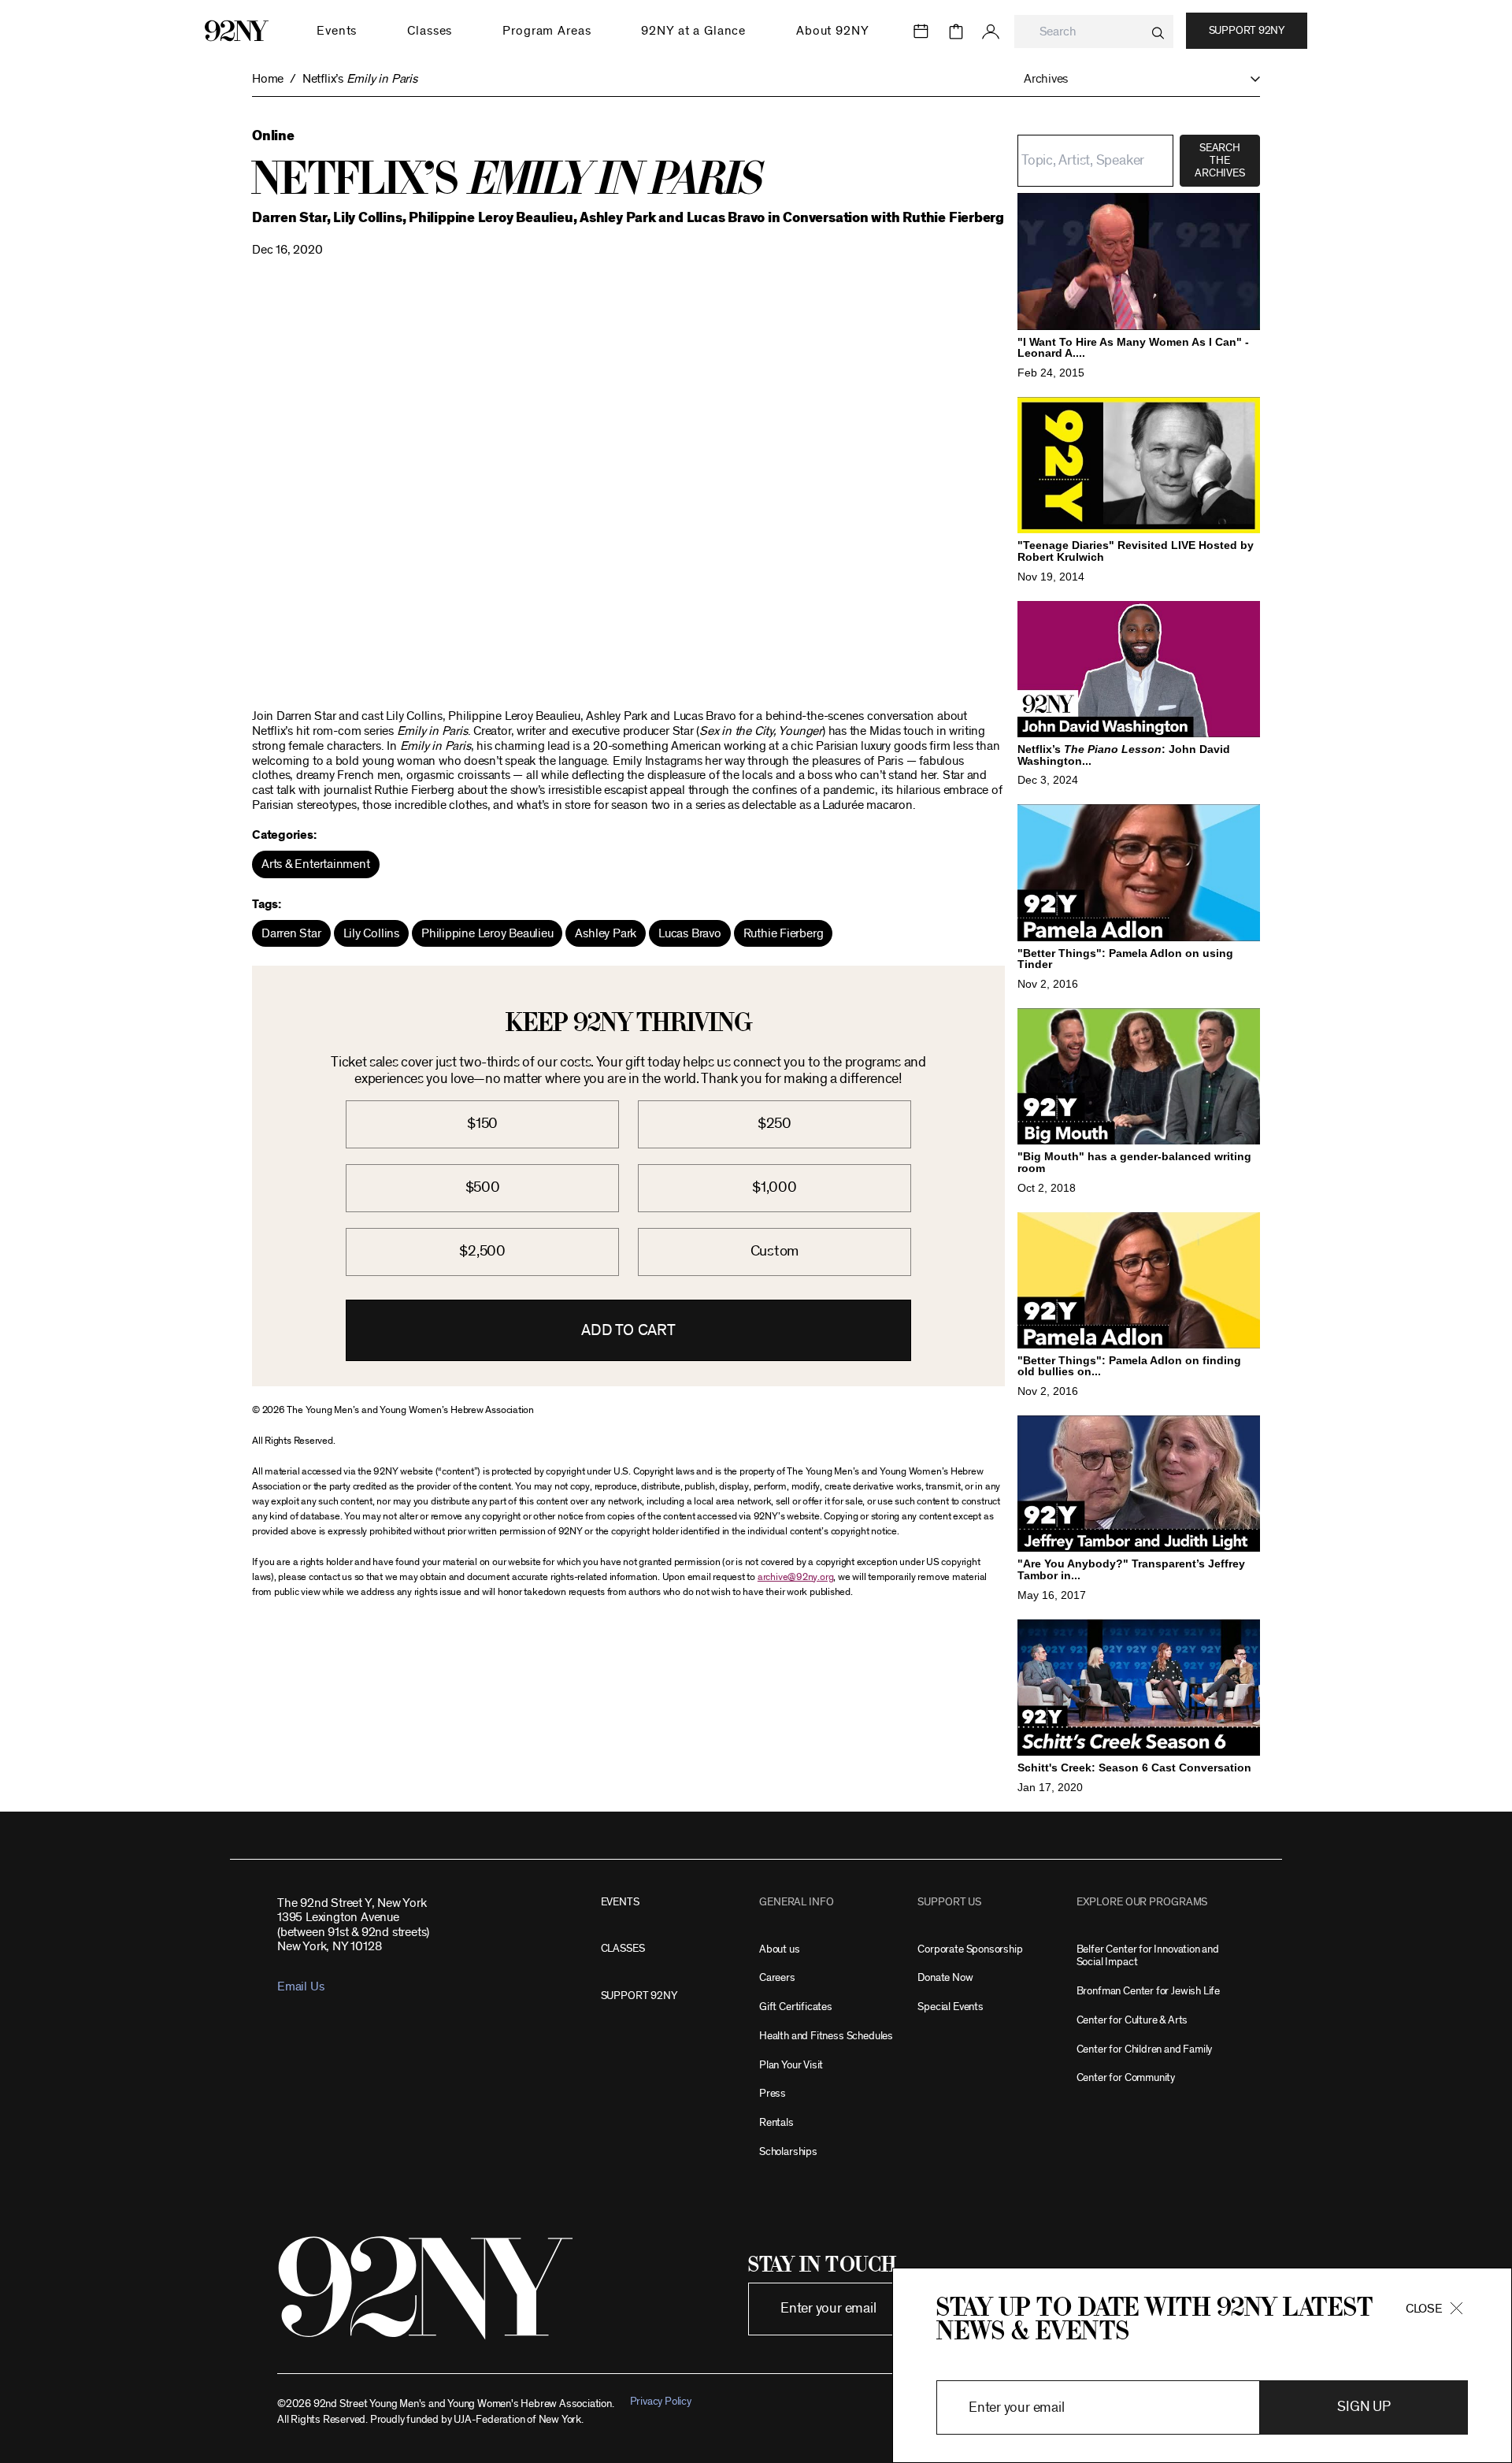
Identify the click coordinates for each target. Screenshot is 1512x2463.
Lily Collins (371, 933)
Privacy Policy (661, 2401)
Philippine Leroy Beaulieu (487, 933)
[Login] (991, 32)
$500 (483, 1187)
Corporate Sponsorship (970, 1949)
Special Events (950, 2007)
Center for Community (1126, 2077)
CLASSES (623, 1948)
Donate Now (945, 1977)
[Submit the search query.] (1158, 33)
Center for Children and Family (1145, 2049)
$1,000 (775, 1187)
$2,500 (482, 1251)
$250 (775, 1124)
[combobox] (1094, 32)
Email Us (300, 1986)
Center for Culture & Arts (1132, 2020)
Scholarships (788, 2151)
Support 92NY (1247, 31)
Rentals (776, 2122)
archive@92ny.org (795, 1577)
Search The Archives (1219, 161)
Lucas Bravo (690, 933)
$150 (482, 1124)
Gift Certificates (796, 2007)
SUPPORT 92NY (639, 1996)
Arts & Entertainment (316, 864)
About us (780, 1949)
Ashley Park (606, 933)
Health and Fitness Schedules (826, 2036)
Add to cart (628, 1330)
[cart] (956, 32)
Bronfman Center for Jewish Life (1148, 1991)
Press (773, 2093)
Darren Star (291, 933)
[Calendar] (921, 32)
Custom (775, 1251)
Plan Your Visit (791, 2065)
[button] (1134, 79)
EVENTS (620, 1902)
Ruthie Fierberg (784, 933)
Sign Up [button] (1364, 2407)
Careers (777, 1977)
